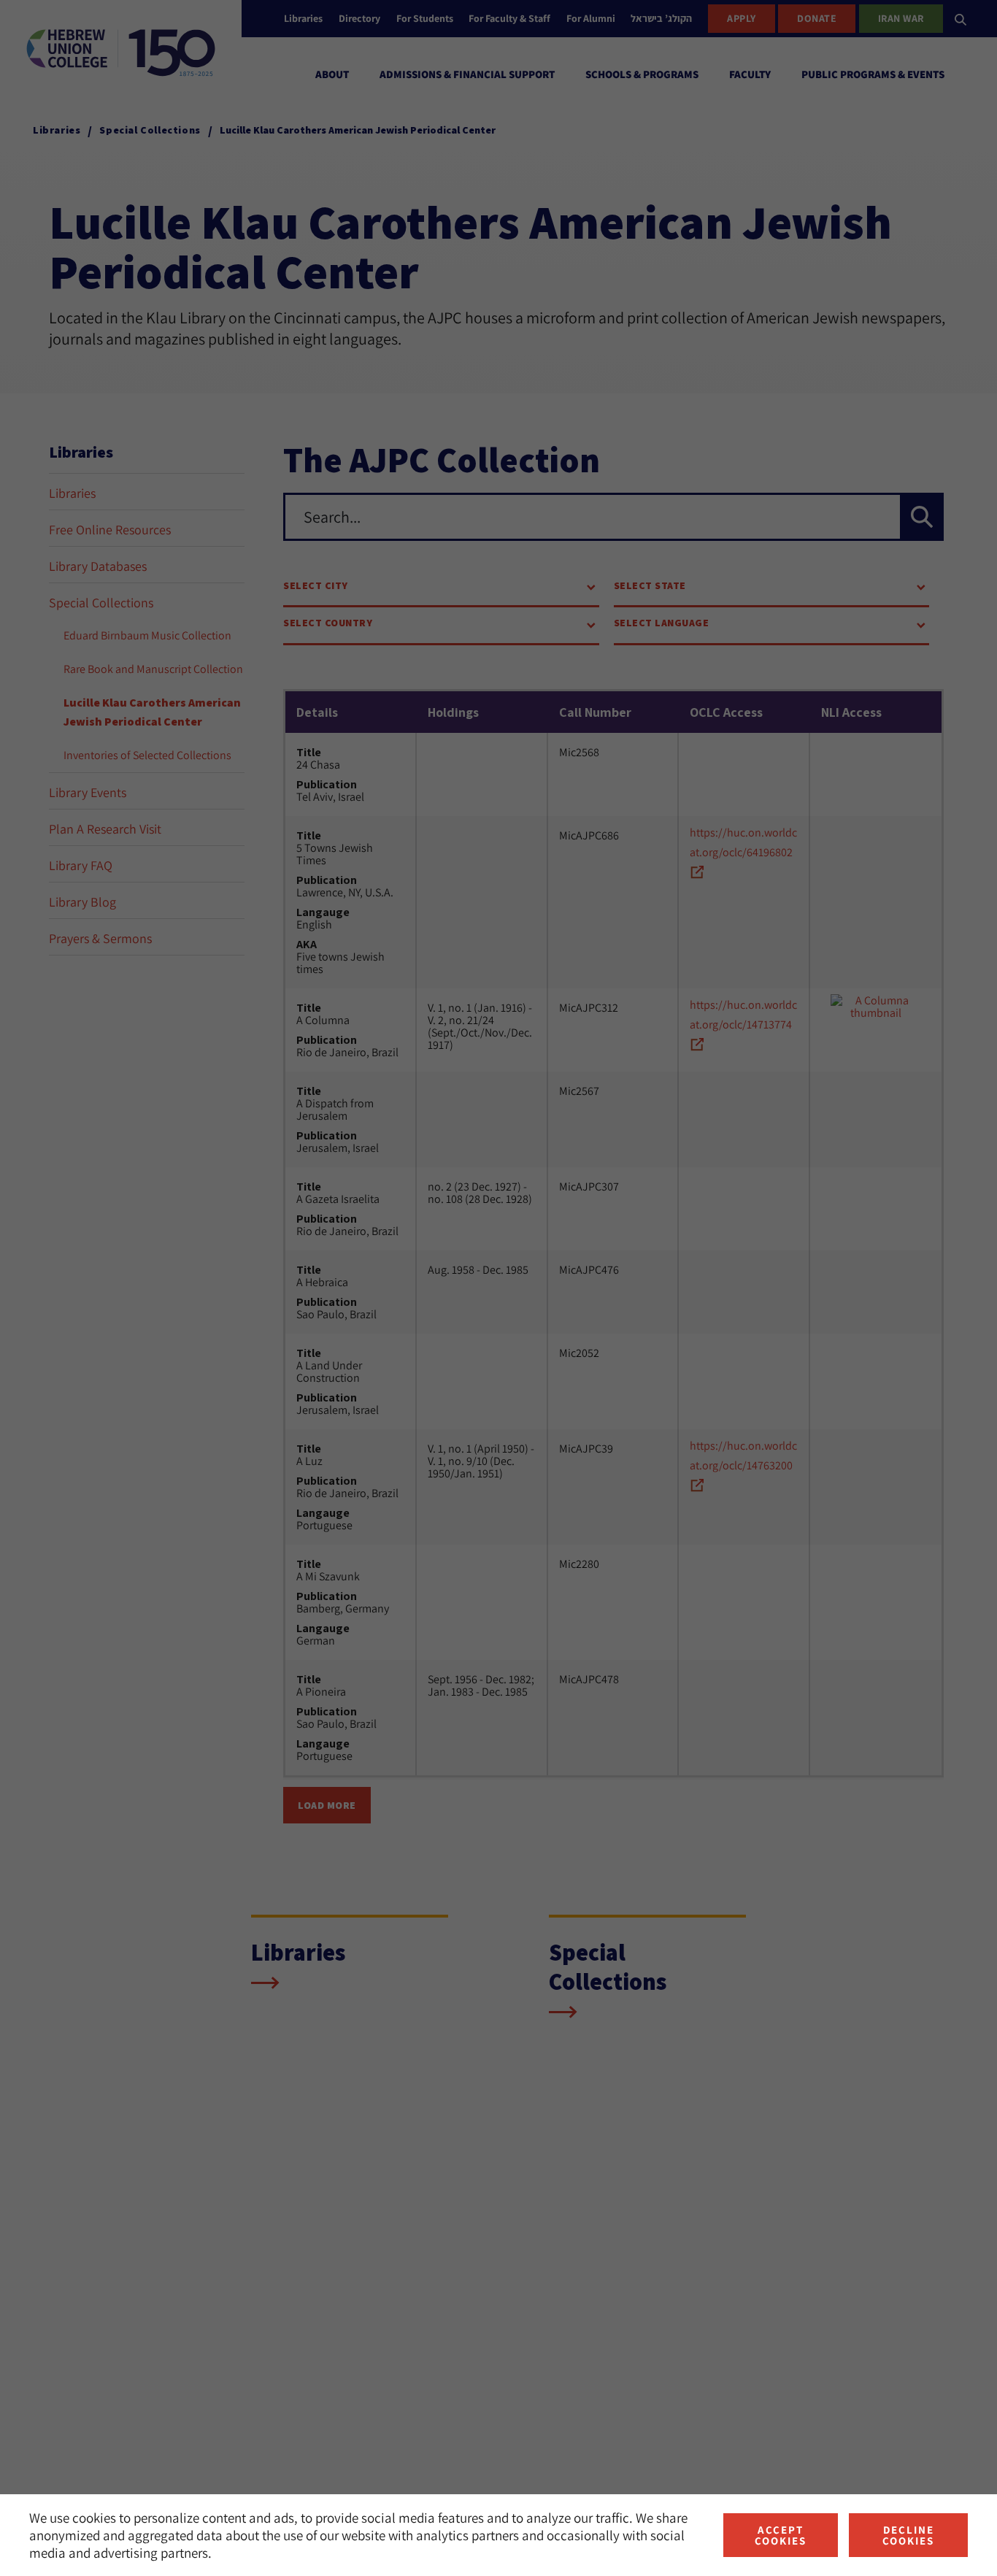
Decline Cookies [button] (908, 2535)
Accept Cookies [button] (781, 2535)
